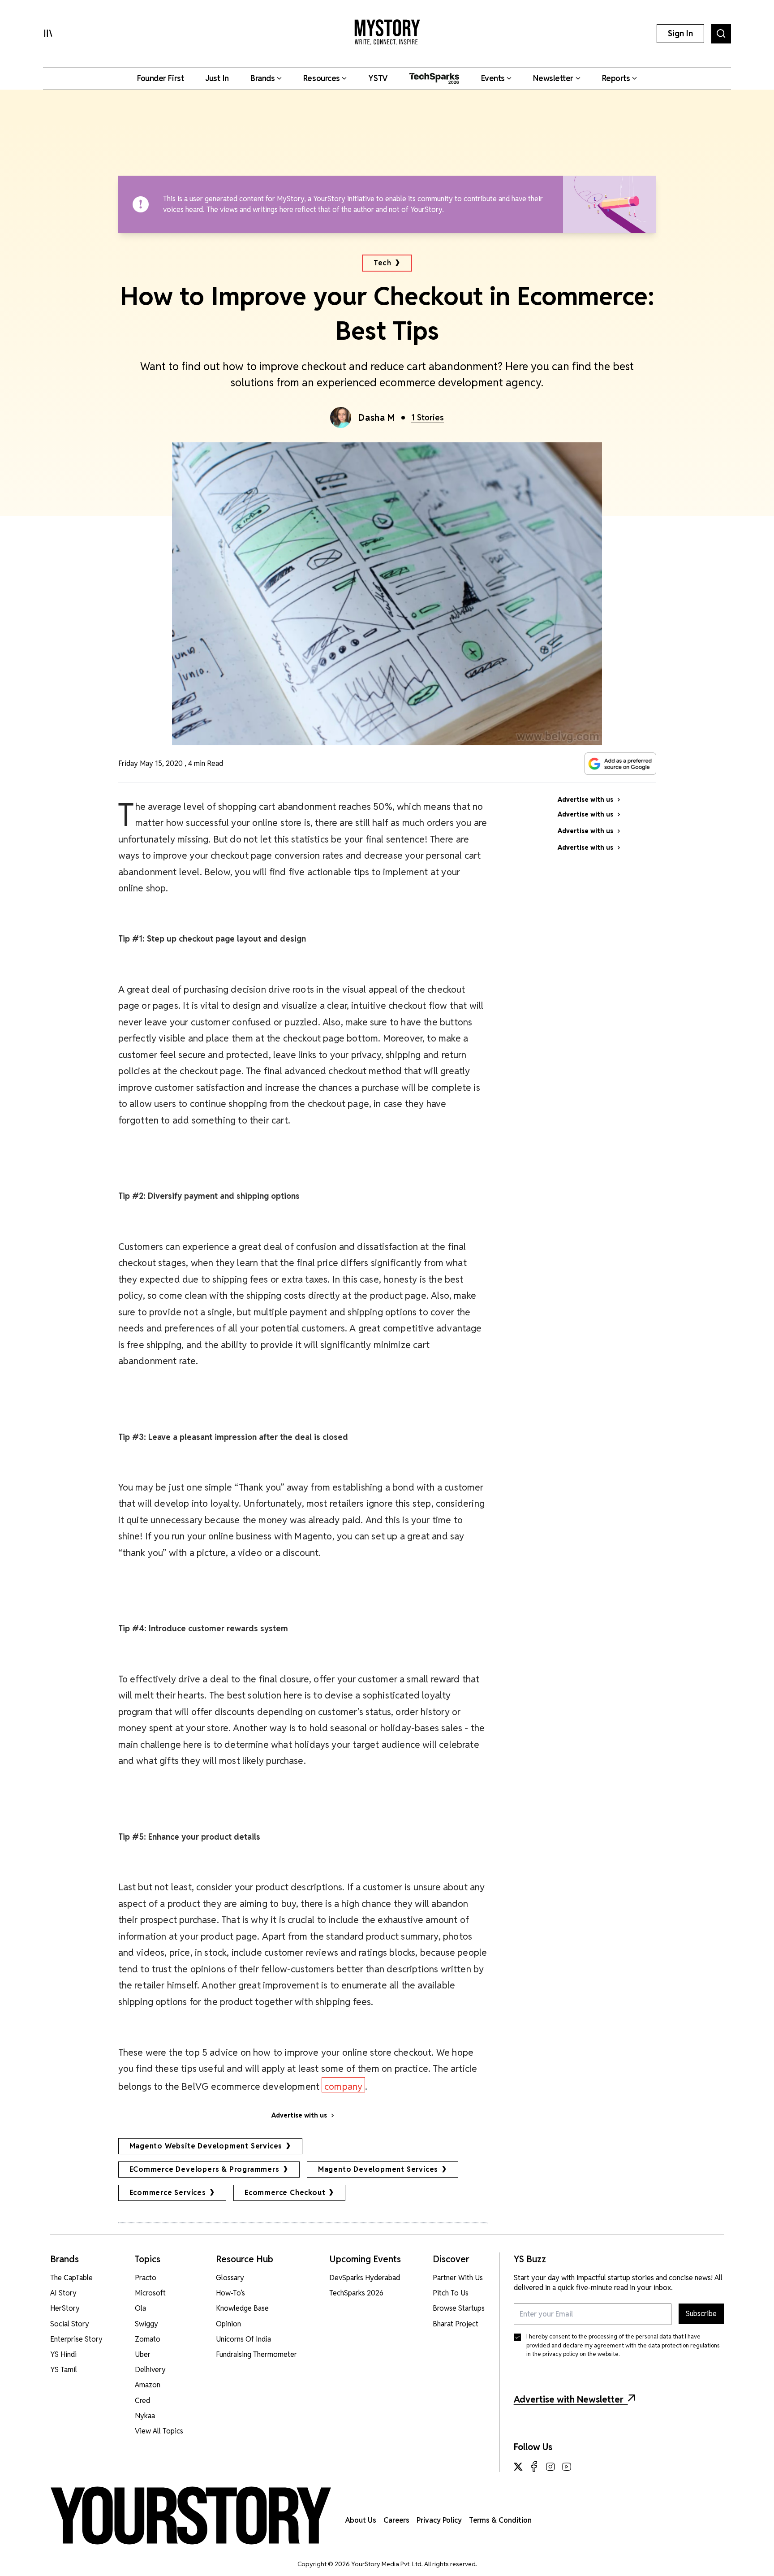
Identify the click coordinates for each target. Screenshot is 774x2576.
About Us (361, 2520)
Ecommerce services (168, 2193)
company (343, 2086)
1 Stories (428, 417)
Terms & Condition (500, 2520)
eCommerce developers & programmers (204, 2169)
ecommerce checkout (285, 2193)
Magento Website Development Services (206, 2146)
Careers (396, 2520)
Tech (382, 263)
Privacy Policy (439, 2520)
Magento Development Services (378, 2169)
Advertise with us (299, 2115)
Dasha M (376, 418)
